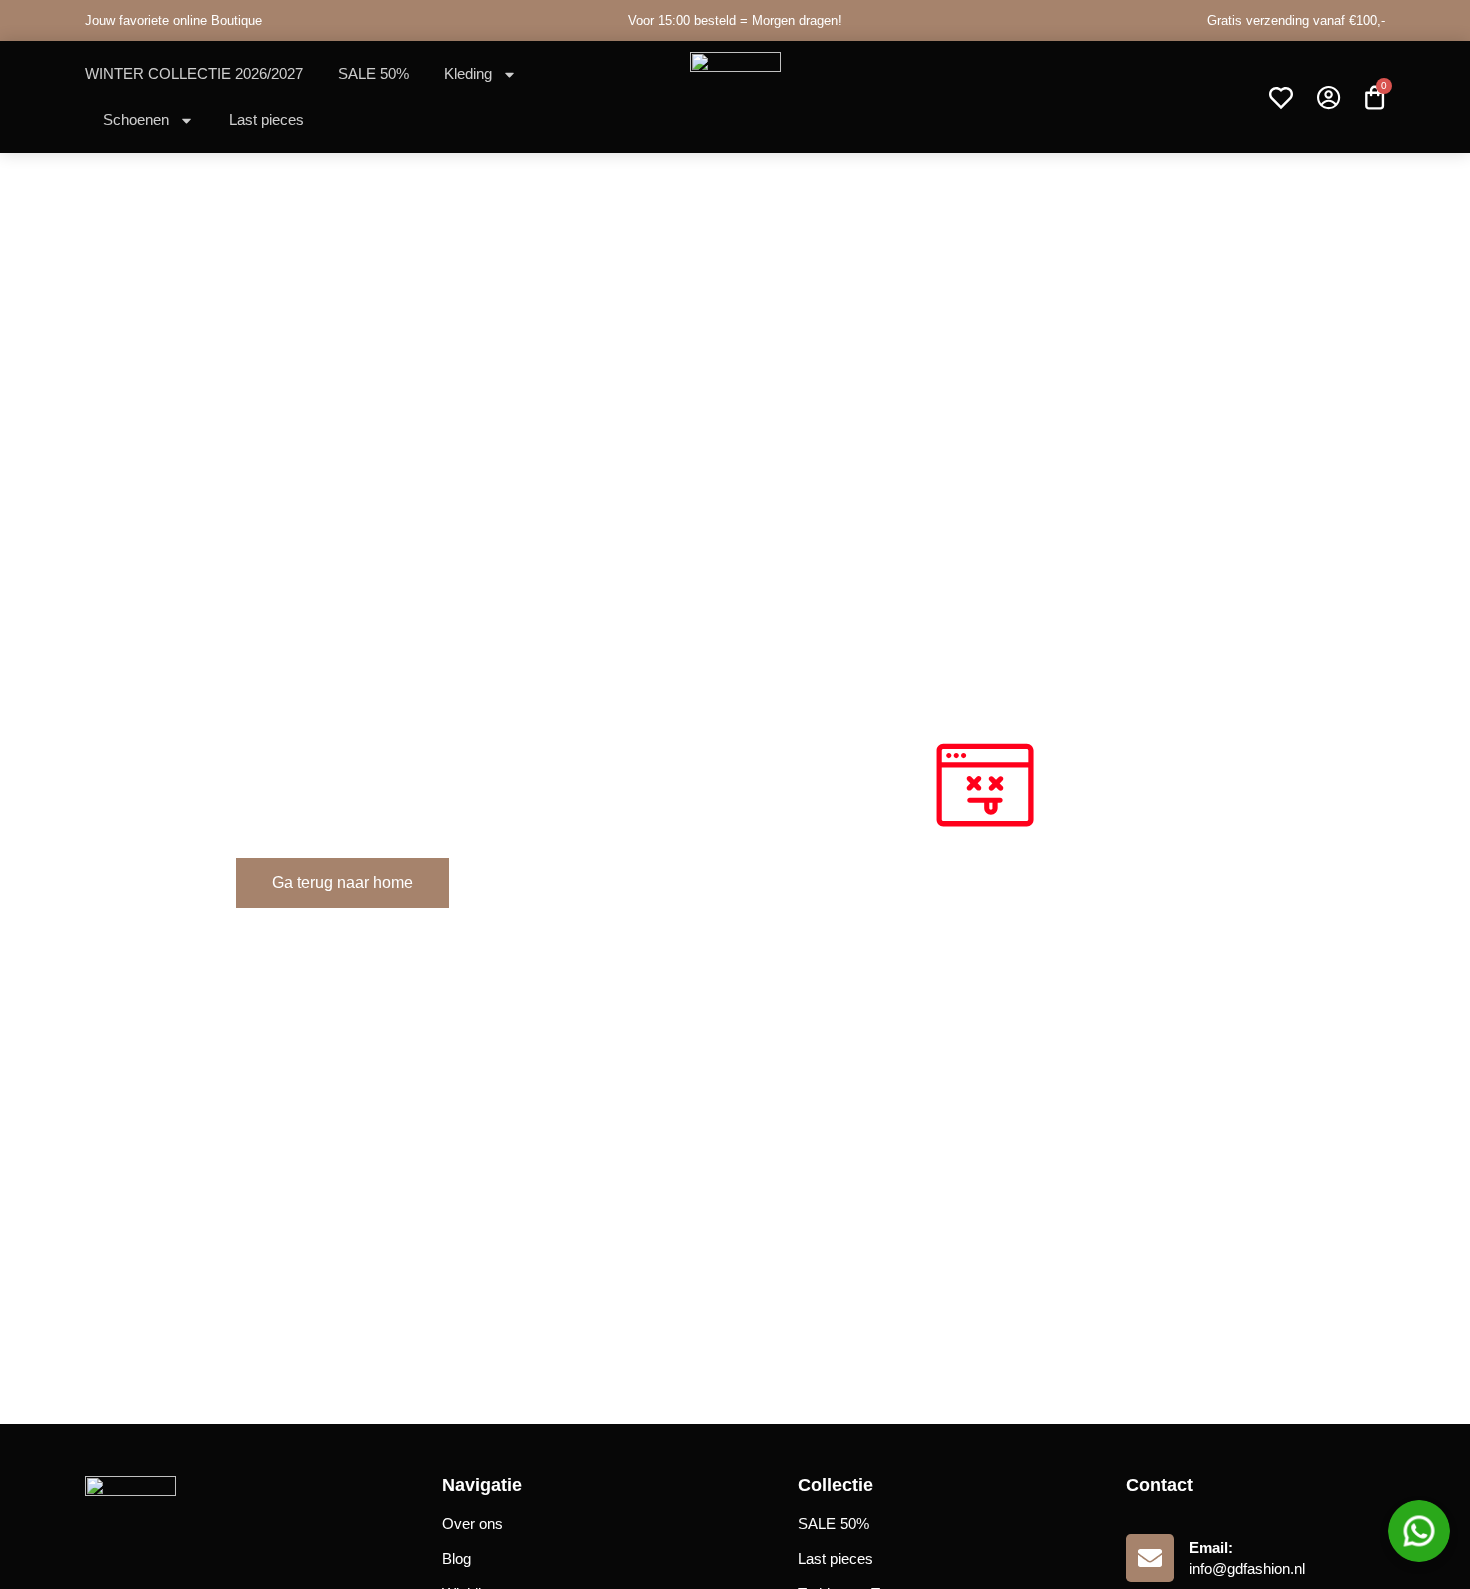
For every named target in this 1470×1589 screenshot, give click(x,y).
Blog (456, 1558)
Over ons (472, 1523)
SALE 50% (373, 73)
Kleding (468, 73)
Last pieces (266, 119)
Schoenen (136, 119)
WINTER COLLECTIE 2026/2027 (194, 73)
